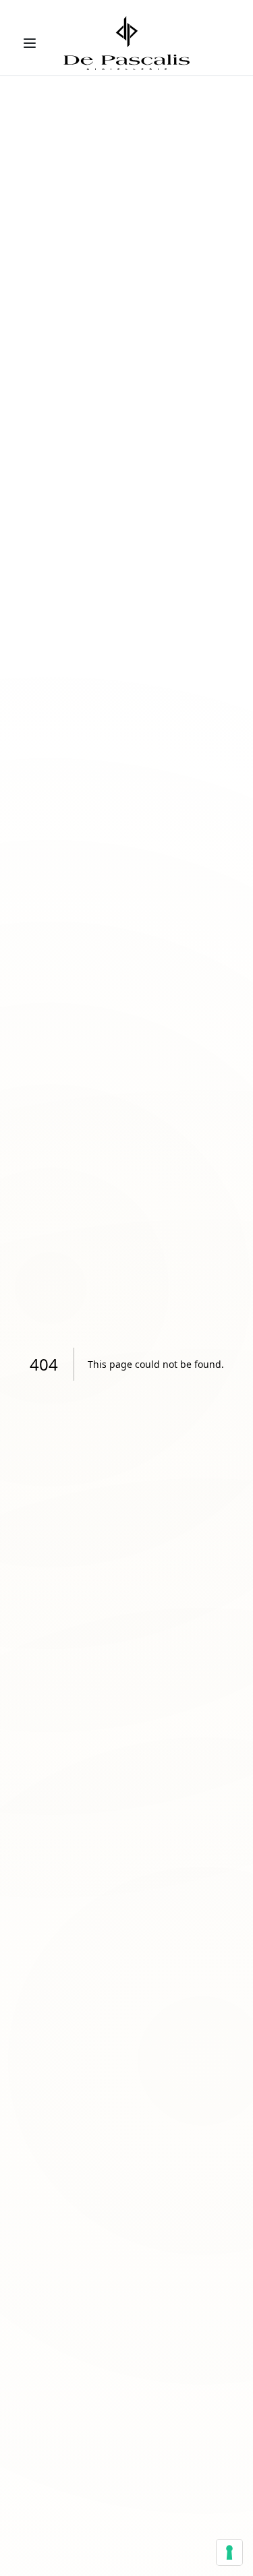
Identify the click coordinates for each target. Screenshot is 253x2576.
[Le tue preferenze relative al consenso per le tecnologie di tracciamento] (229, 2552)
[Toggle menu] (30, 43)
